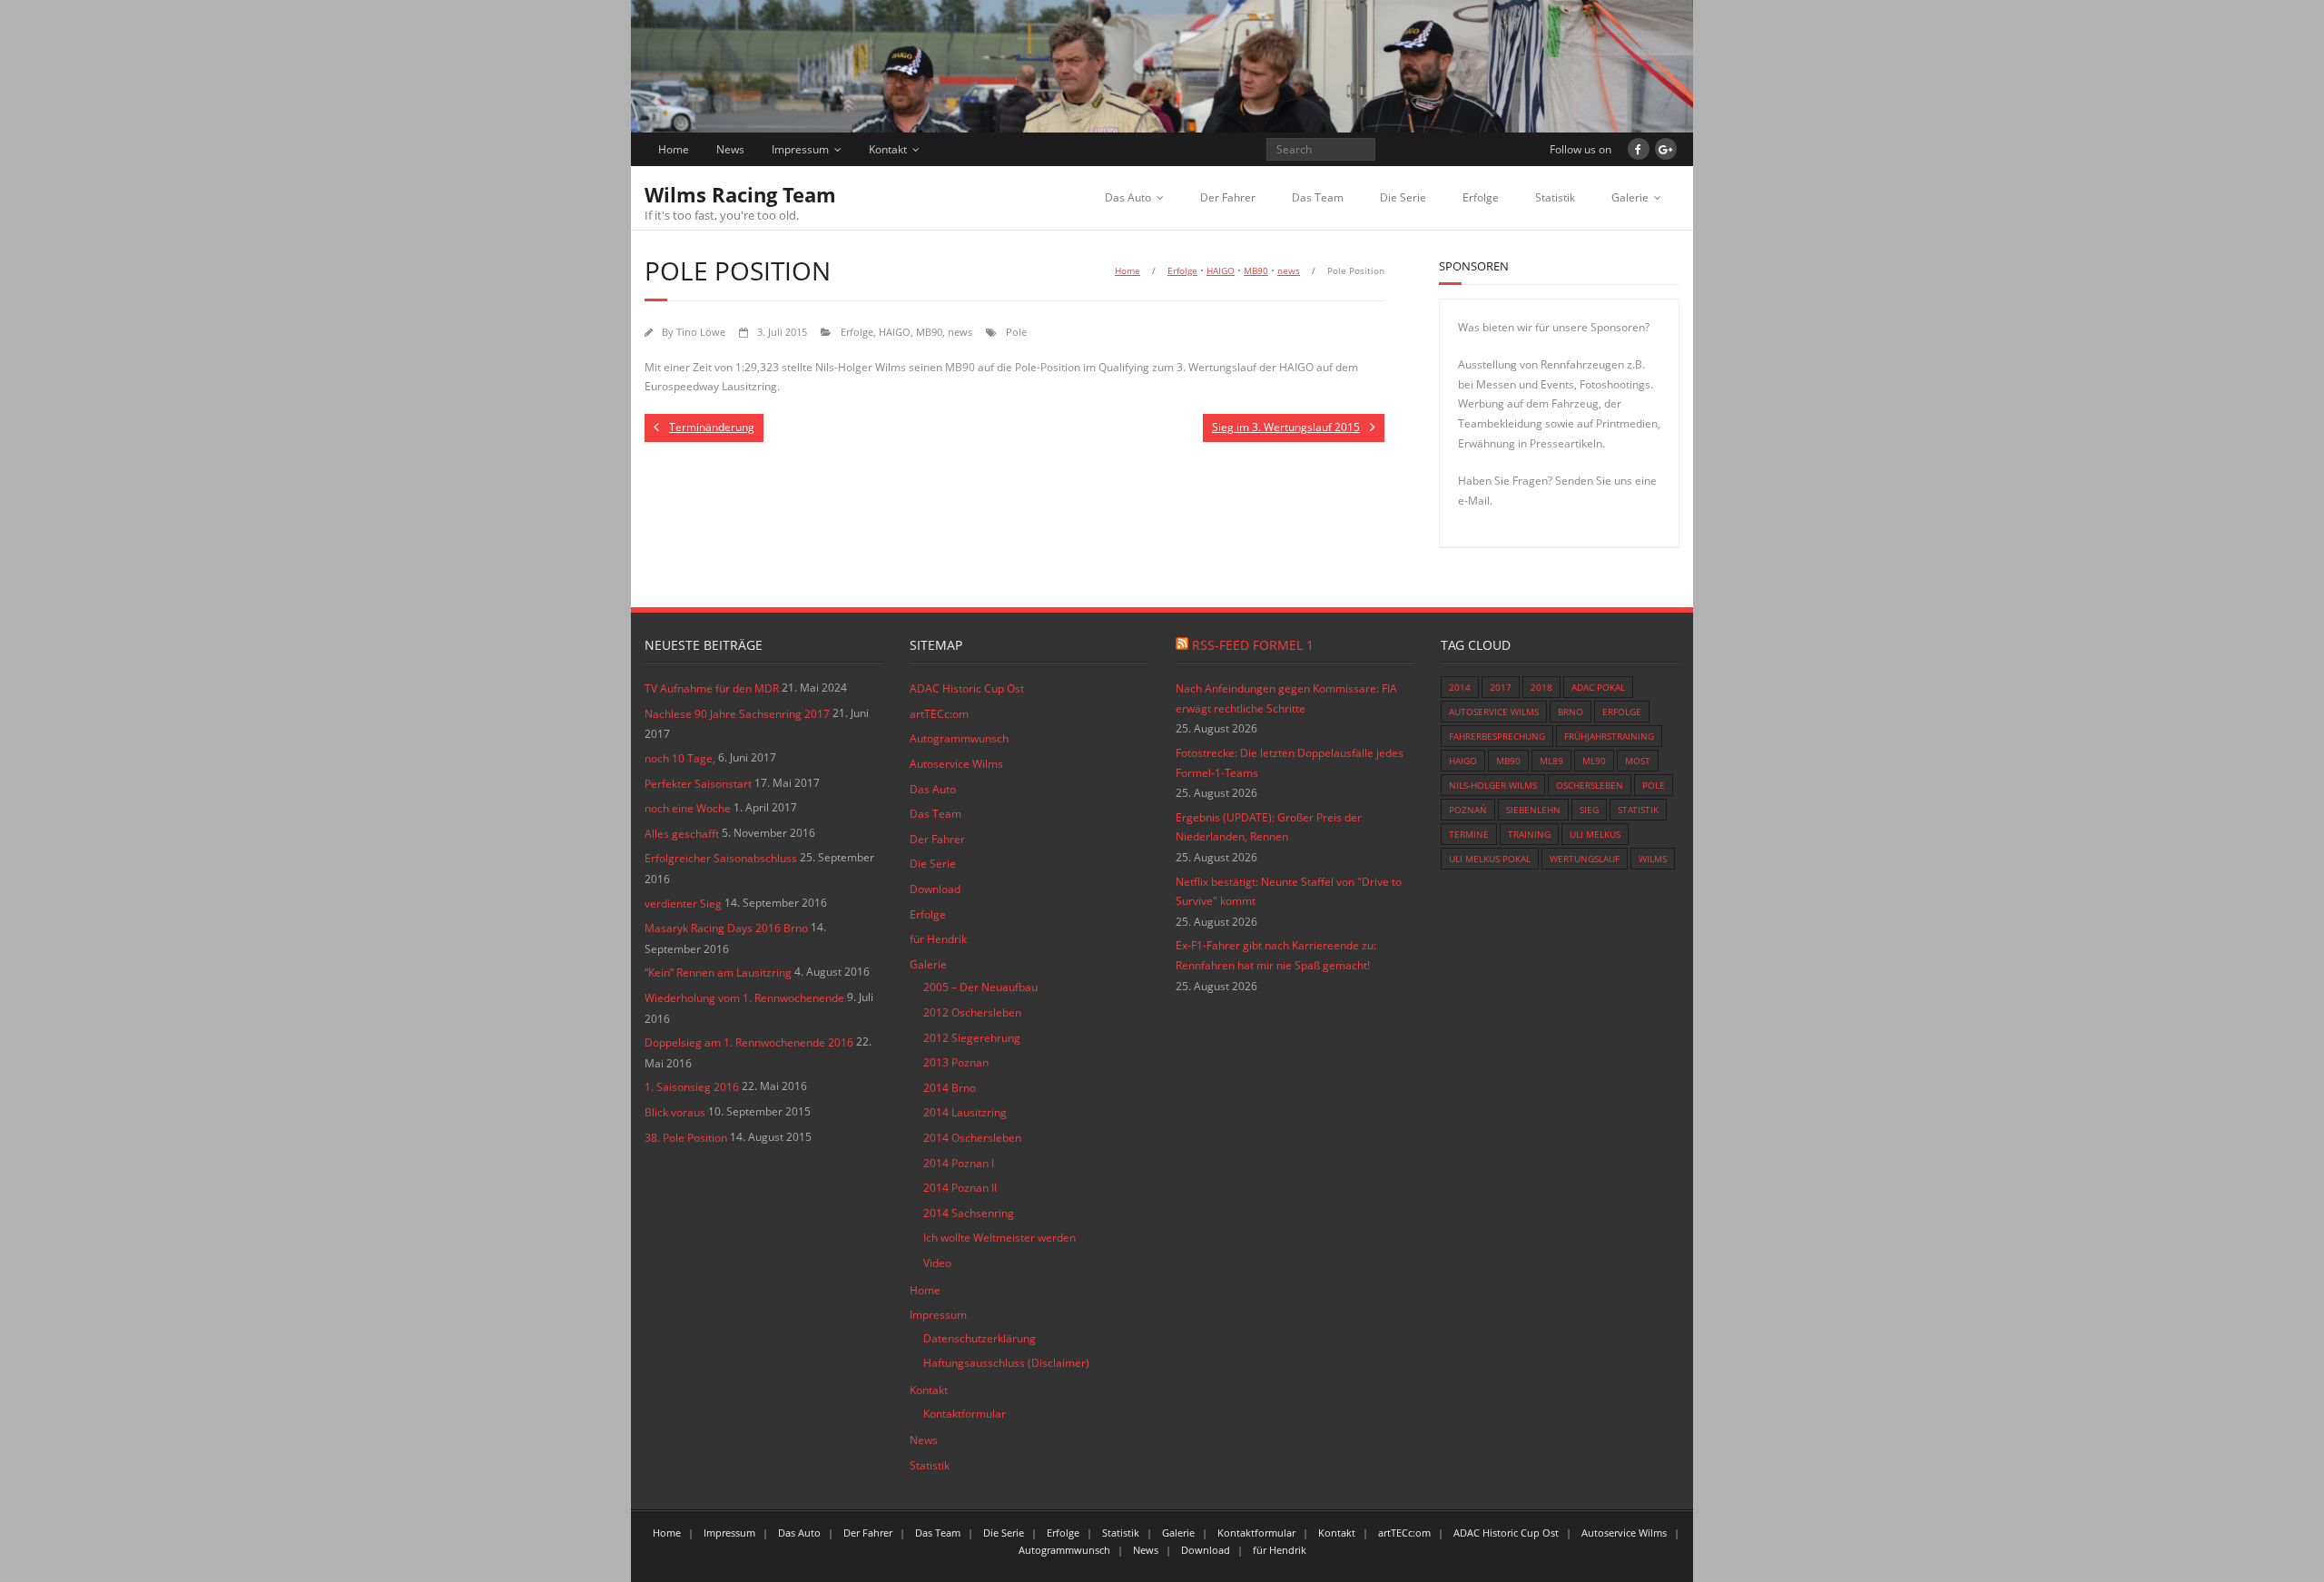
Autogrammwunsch (959, 738)
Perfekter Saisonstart (698, 784)
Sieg (1589, 810)
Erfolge (1481, 197)
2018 (1541, 687)
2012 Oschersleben (972, 1012)
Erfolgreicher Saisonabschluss (721, 858)
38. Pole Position (686, 1138)
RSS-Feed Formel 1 (1253, 645)
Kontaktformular (965, 1414)
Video (937, 1263)
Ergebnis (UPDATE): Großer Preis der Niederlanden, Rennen (1269, 827)
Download (935, 889)
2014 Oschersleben (972, 1138)
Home (674, 149)
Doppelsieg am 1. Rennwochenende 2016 (749, 1042)
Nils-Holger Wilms (1493, 785)
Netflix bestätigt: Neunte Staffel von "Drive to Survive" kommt (1289, 892)
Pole (1016, 332)
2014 (1460, 687)
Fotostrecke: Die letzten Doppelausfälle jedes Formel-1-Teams (1290, 763)
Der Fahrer (1228, 197)
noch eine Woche (688, 808)
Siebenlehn (1533, 810)
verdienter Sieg (683, 904)
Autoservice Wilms (956, 764)
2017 (1501, 687)
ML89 (1551, 761)
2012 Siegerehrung (972, 1038)
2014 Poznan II (960, 1188)
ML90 (1594, 761)
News (730, 149)
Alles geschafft (682, 834)
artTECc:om (939, 714)
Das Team (1318, 197)
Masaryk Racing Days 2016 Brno (726, 928)
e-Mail (1474, 501)
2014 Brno (950, 1088)
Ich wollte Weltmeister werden (1000, 1238)
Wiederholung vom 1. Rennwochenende (744, 998)
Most (1638, 761)
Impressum (800, 149)
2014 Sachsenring (969, 1213)
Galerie (1630, 197)
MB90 (1256, 270)
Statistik (1555, 197)
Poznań (1468, 810)
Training (1529, 834)
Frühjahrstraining (1609, 736)
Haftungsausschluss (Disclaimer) (1006, 1363)
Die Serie (1403, 197)
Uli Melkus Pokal (1490, 859)
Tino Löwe (701, 332)
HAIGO (1221, 270)
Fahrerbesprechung (1497, 736)
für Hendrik (938, 939)
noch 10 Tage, (680, 758)
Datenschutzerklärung (980, 1338)
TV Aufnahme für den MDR (712, 688)
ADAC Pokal (1598, 687)
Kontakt (888, 149)
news (1289, 270)
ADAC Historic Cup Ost (967, 688)
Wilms (1653, 859)
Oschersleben (1590, 785)
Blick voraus (675, 1112)
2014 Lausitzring (965, 1112)
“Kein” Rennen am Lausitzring (718, 973)
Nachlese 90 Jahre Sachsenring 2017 (737, 714)
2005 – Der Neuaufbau (980, 987)
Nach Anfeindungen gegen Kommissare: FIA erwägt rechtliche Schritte (1286, 698)
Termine (1469, 834)
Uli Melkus (1595, 834)
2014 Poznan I (959, 1163)
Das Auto (1128, 197)
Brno (1571, 712)
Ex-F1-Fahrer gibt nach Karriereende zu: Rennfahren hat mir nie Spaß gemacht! (1276, 955)
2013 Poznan (956, 1062)
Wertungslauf (1585, 859)
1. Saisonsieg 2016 (692, 1087)
